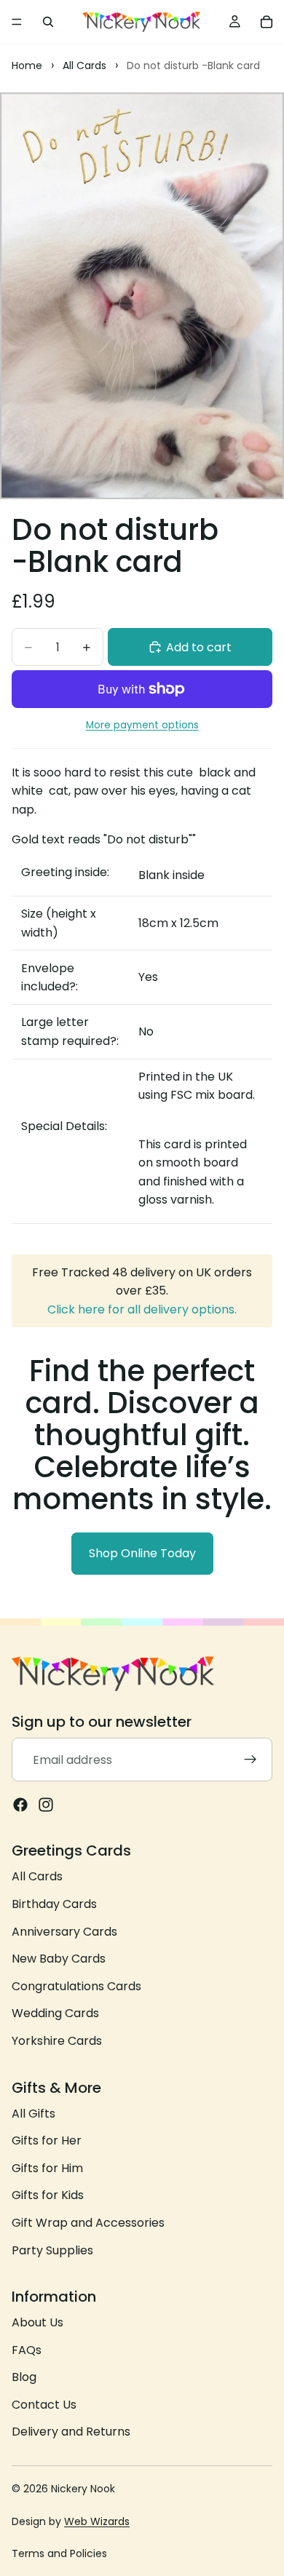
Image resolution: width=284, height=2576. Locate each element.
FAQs (27, 2349)
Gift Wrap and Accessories (88, 2223)
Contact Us (44, 2405)
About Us (38, 2322)
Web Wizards (97, 2521)
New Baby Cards (59, 1959)
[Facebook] (20, 1805)
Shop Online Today (142, 1553)
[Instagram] (46, 1805)
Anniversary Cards (64, 1931)
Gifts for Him (47, 2167)
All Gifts (33, 2113)
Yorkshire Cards (57, 2041)
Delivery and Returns (71, 2432)
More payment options (142, 725)
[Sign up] (251, 1760)
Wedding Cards (55, 2013)
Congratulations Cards (76, 1985)
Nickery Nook (83, 2489)
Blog (24, 2377)
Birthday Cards (54, 1904)
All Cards (37, 1876)
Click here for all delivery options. (142, 1309)
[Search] (48, 22)
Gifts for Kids (48, 2195)
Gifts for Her (47, 2140)
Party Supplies (52, 2250)
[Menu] (17, 22)
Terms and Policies (59, 2553)
